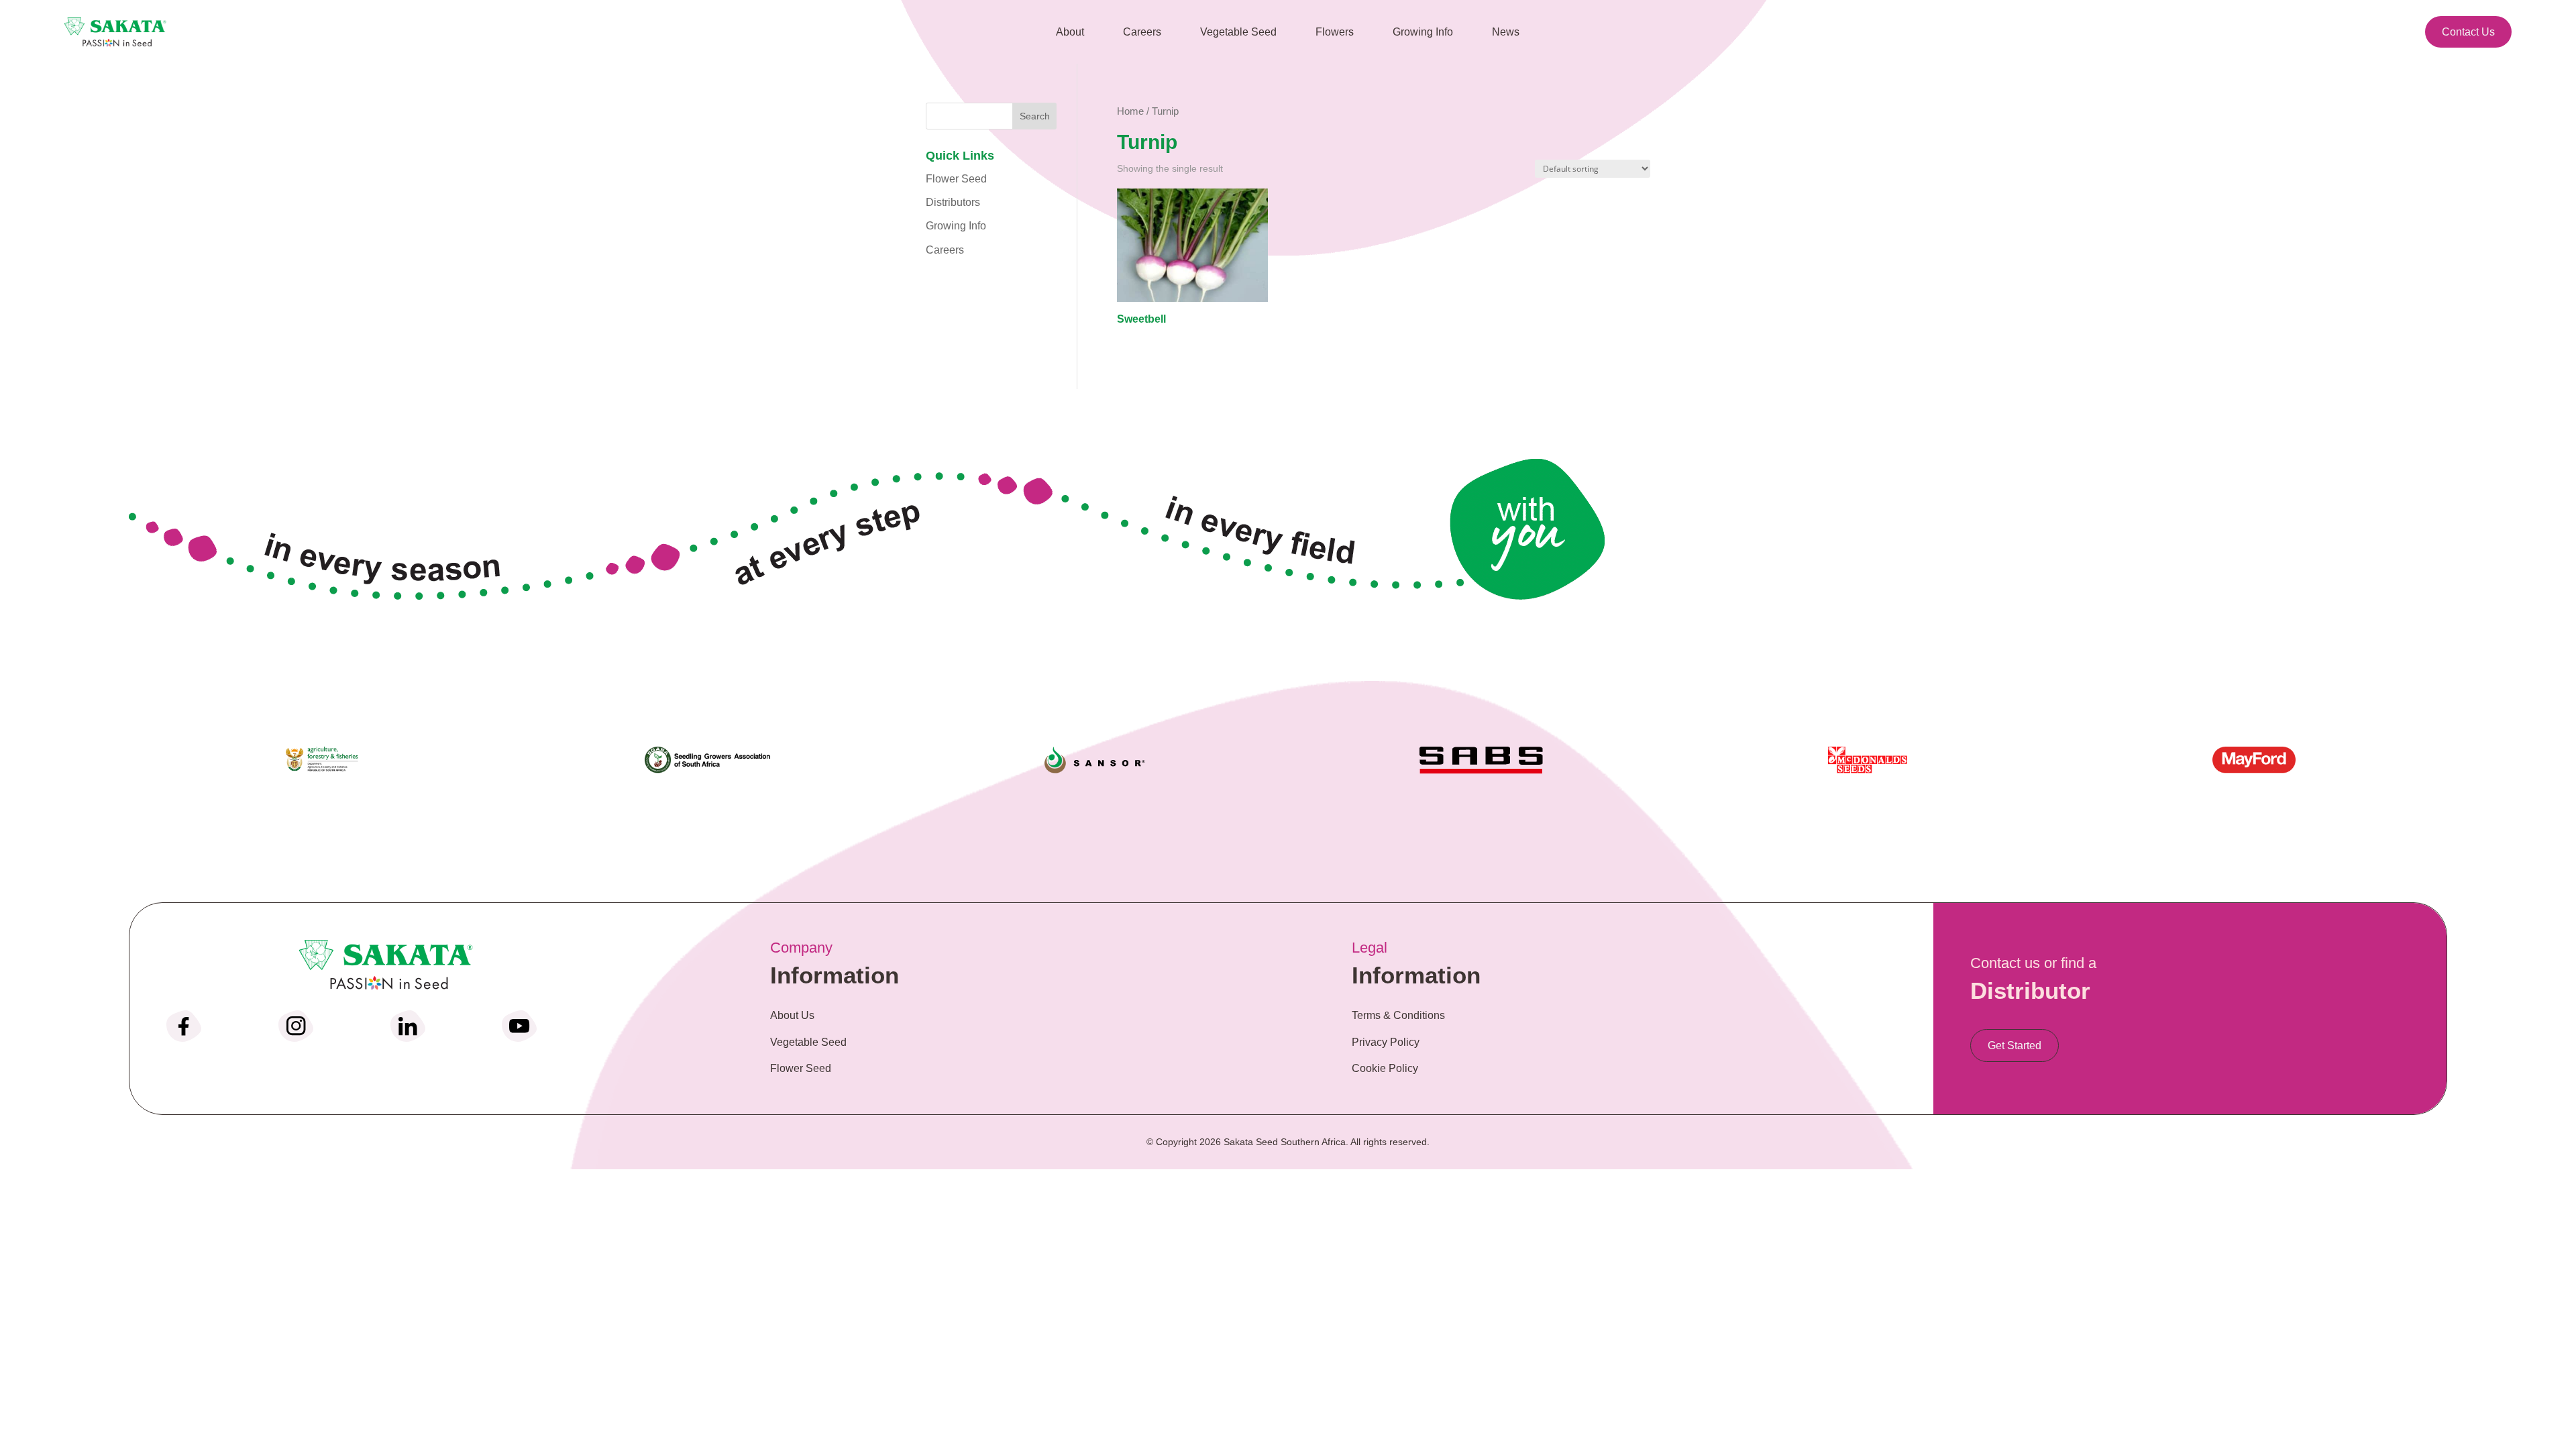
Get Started (2015, 1045)
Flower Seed (956, 179)
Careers (945, 250)
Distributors (953, 202)
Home (1130, 111)
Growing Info (956, 226)
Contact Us (2468, 32)
